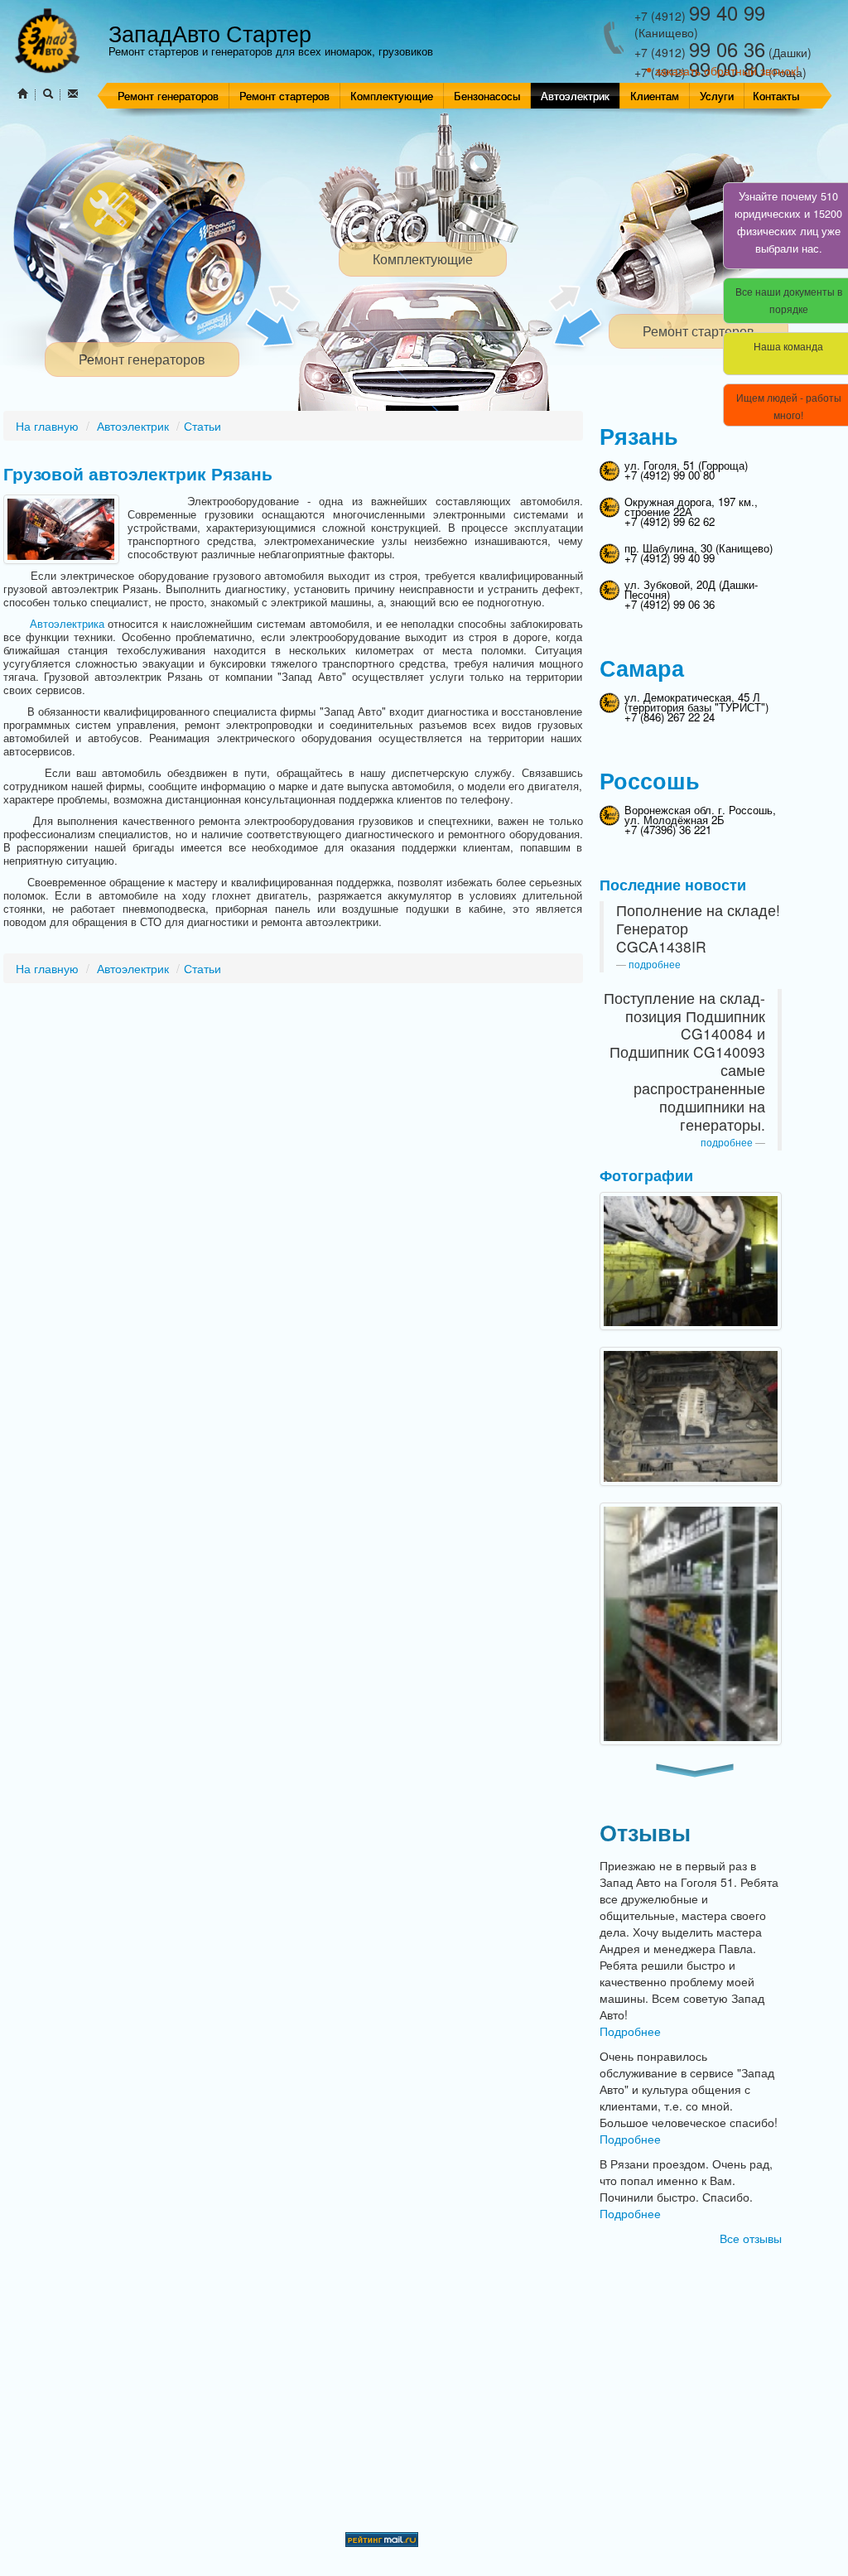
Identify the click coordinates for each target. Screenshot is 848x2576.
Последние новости (673, 884)
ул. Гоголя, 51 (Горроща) (686, 465)
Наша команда (788, 346)
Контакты (776, 96)
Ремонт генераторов (168, 96)
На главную (47, 426)
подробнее (655, 964)
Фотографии (646, 1175)
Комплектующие (392, 96)
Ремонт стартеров (284, 96)
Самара (642, 668)
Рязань (639, 436)
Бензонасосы (487, 96)
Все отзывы (751, 2238)
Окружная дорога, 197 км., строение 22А (691, 507)
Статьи (202, 426)
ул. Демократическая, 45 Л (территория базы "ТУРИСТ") (696, 702)
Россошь (650, 780)
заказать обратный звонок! (727, 70)
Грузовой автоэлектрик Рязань (138, 473)
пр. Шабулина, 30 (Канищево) (699, 548)
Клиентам (655, 96)
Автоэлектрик (575, 96)
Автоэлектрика (67, 623)
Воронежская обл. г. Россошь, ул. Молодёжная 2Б (700, 815)
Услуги (717, 96)
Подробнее (630, 2031)
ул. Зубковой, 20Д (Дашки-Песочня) (691, 589)
